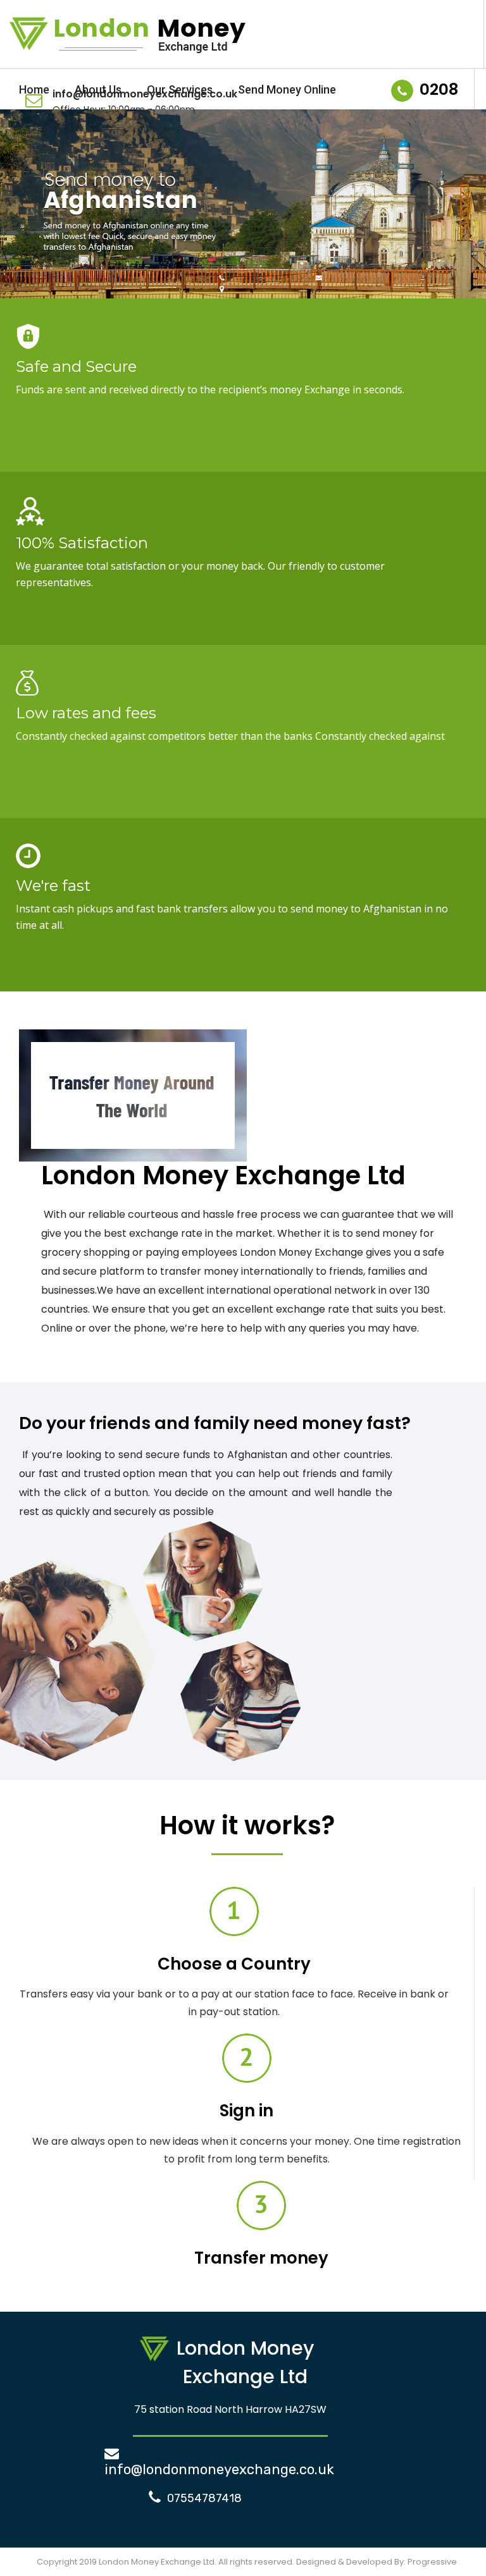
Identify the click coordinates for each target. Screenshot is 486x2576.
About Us (98, 89)
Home (34, 89)
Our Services (180, 89)
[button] (16, 211)
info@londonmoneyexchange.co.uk (219, 2469)
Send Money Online (287, 89)
